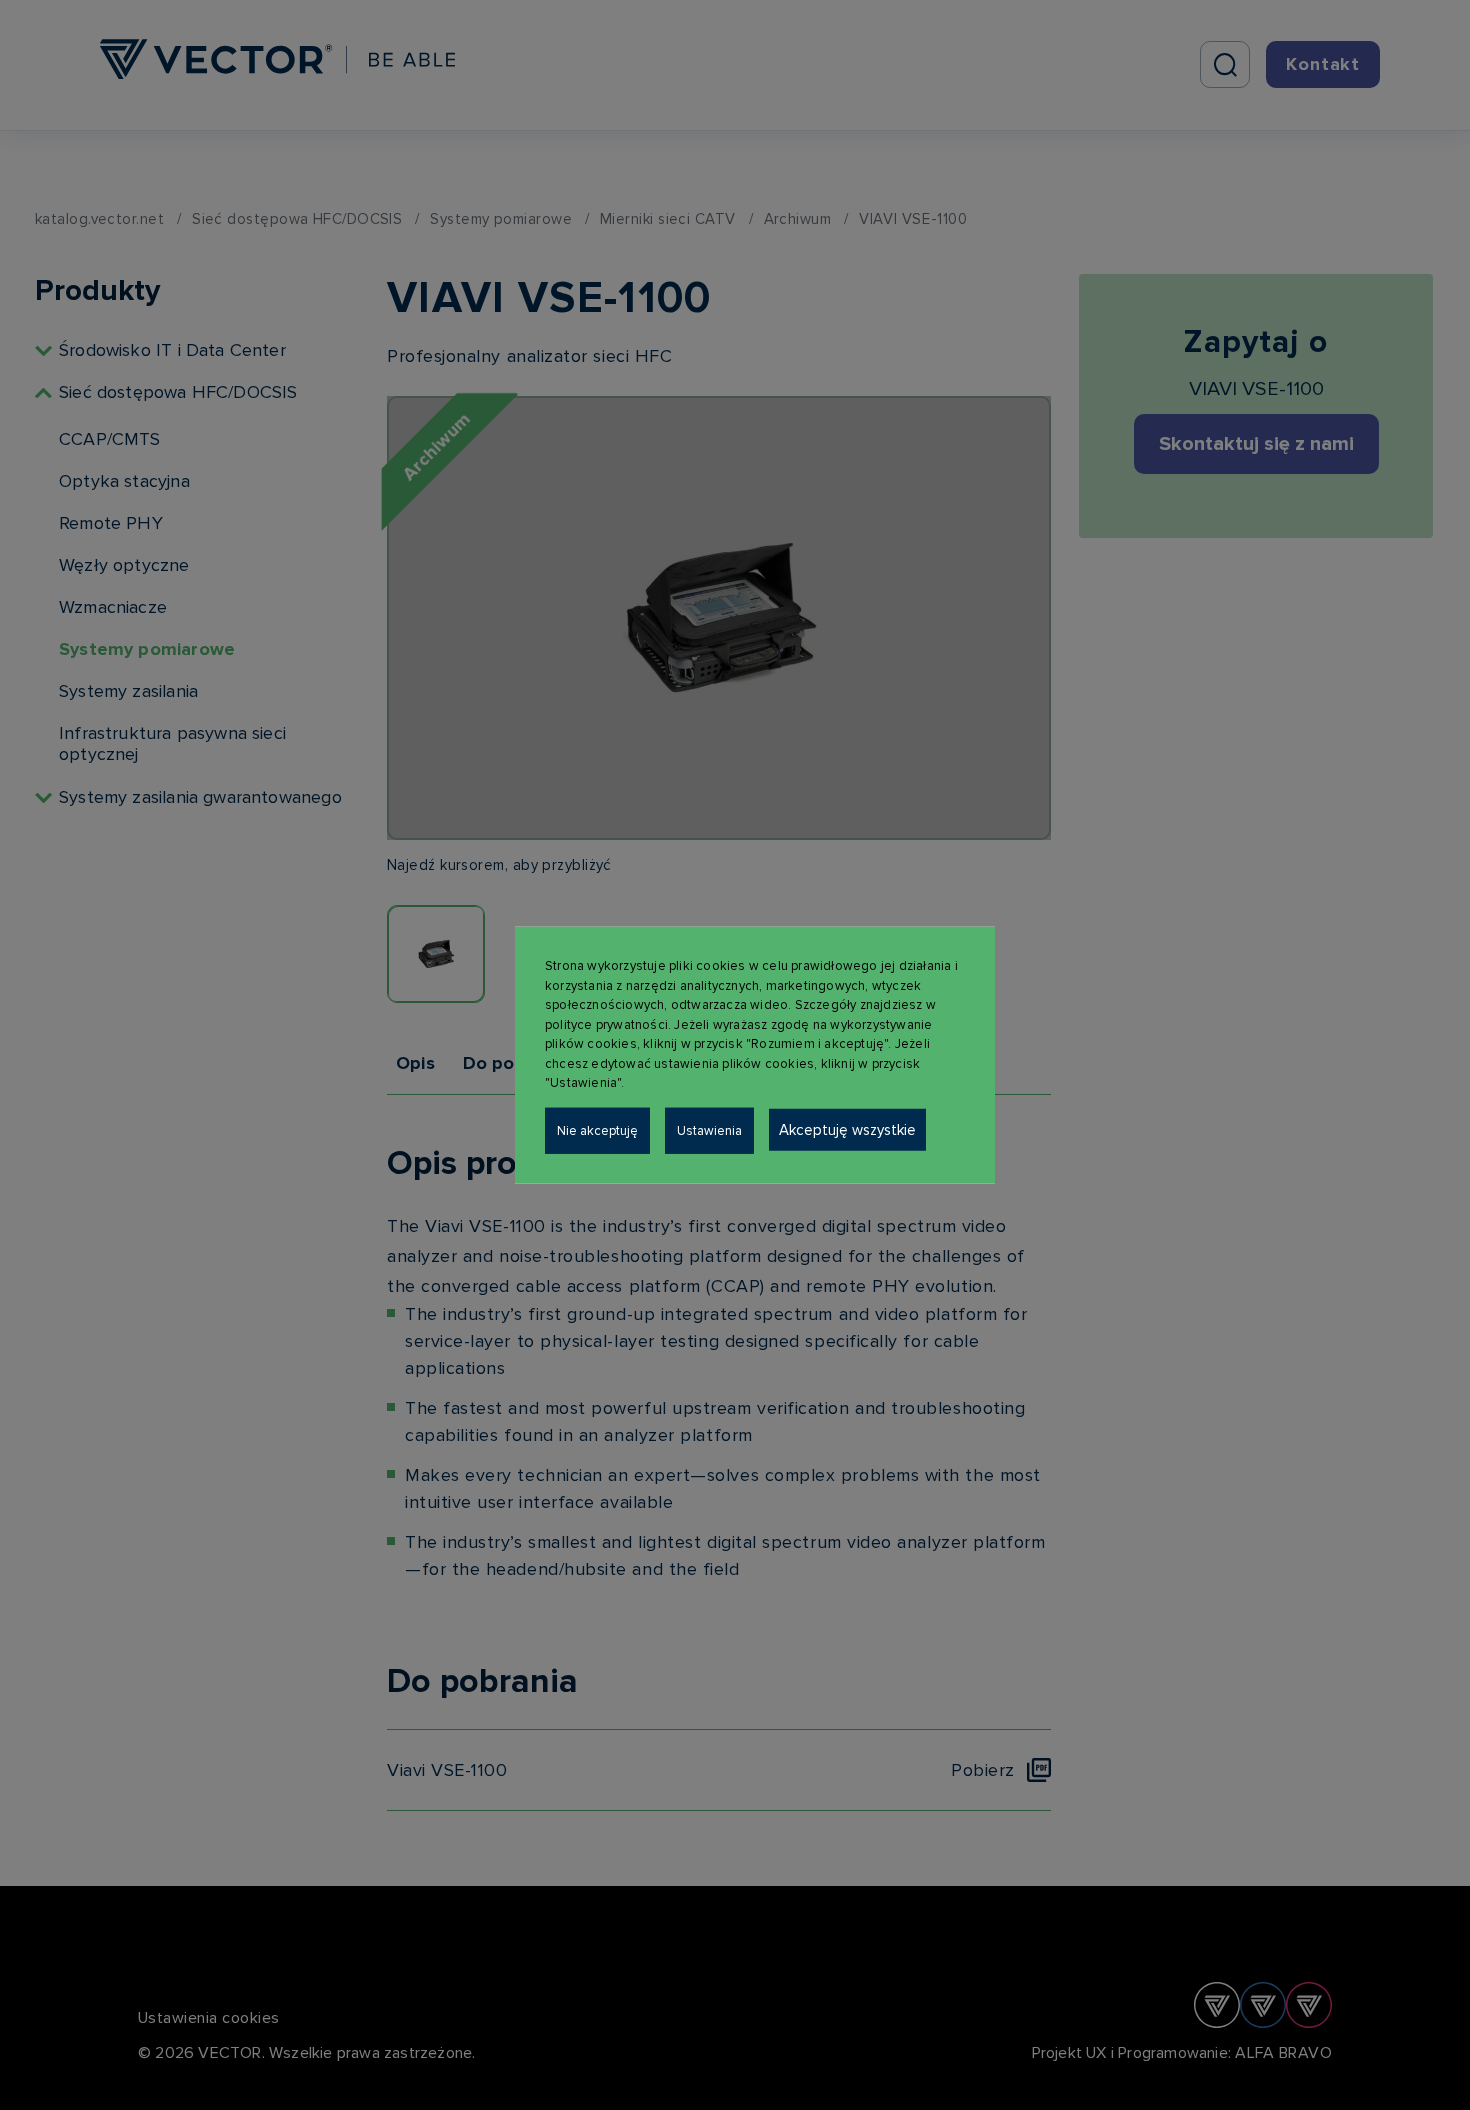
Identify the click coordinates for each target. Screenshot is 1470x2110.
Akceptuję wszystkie (847, 1129)
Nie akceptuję (597, 1130)
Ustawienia (709, 1130)
